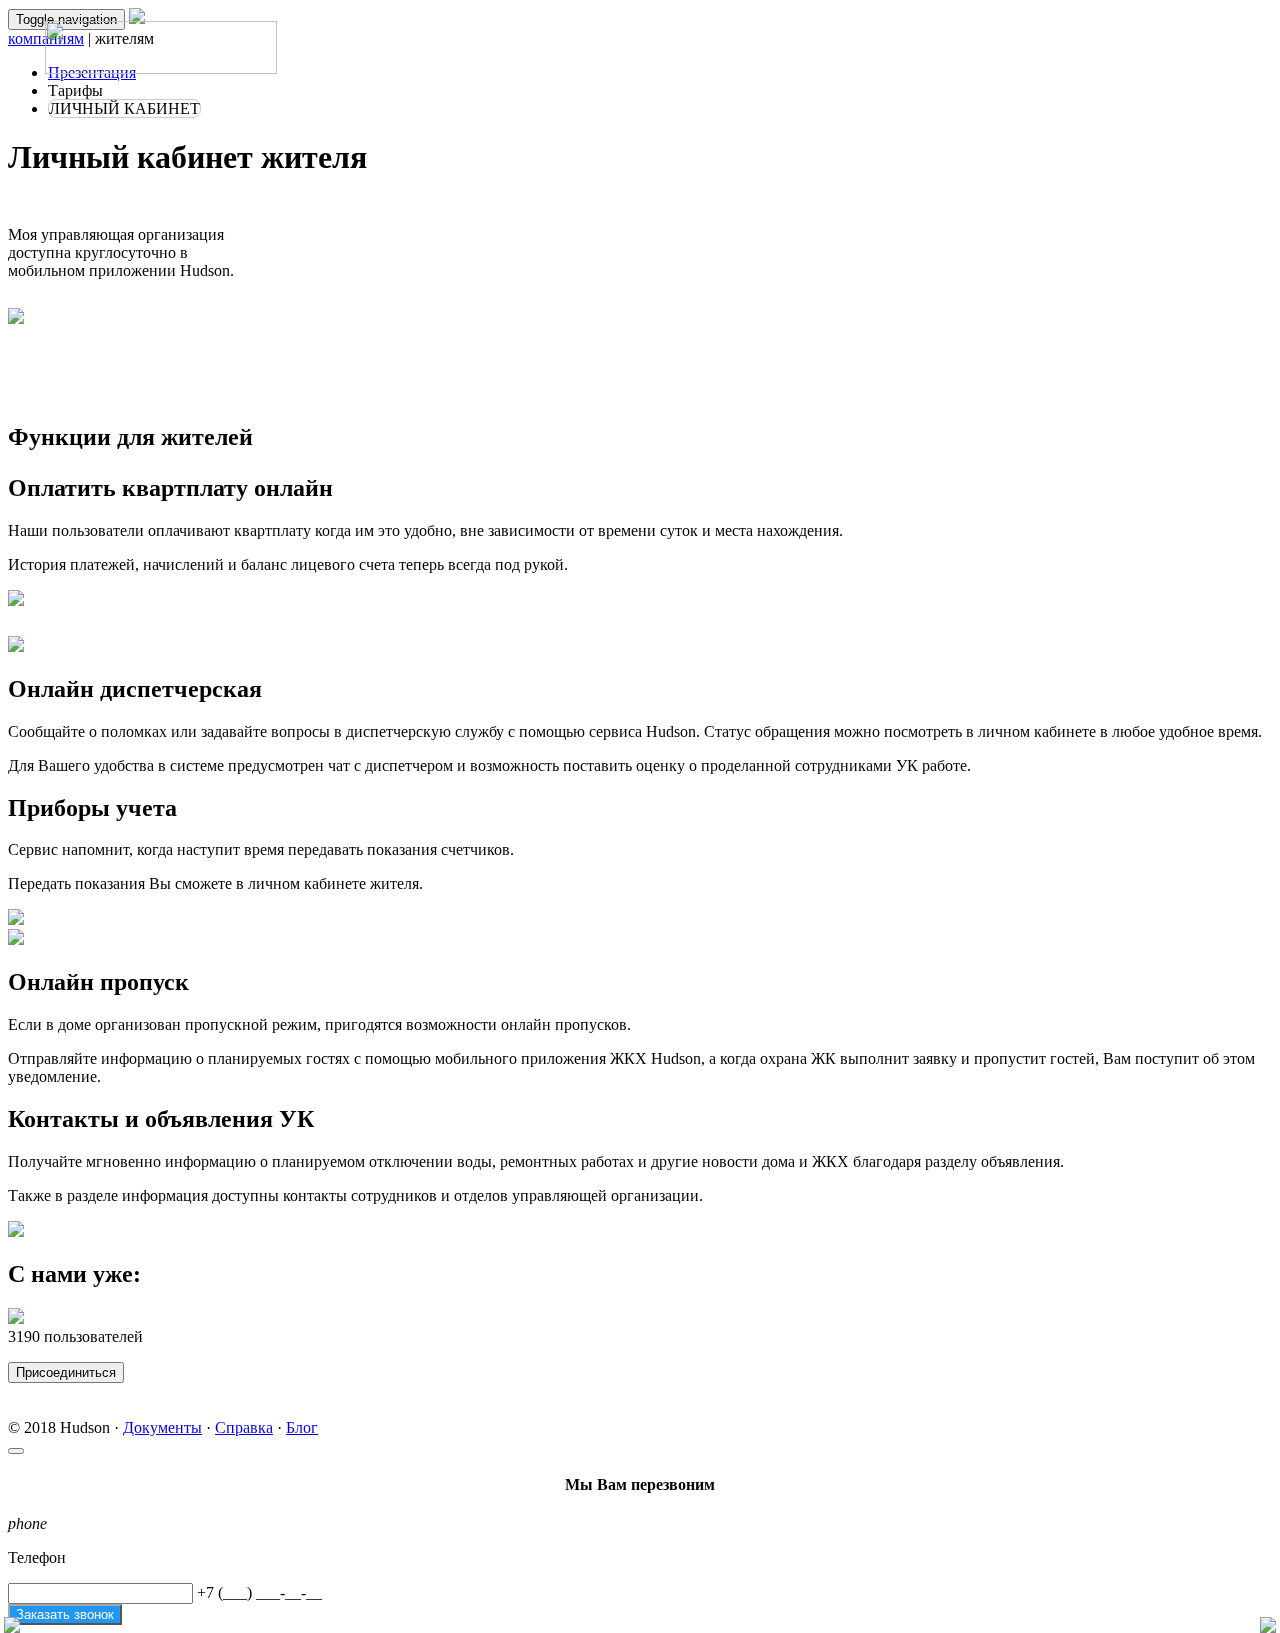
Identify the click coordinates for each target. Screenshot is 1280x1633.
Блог (302, 1427)
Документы (162, 1427)
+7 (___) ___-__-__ (259, 1592)
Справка (244, 1427)
